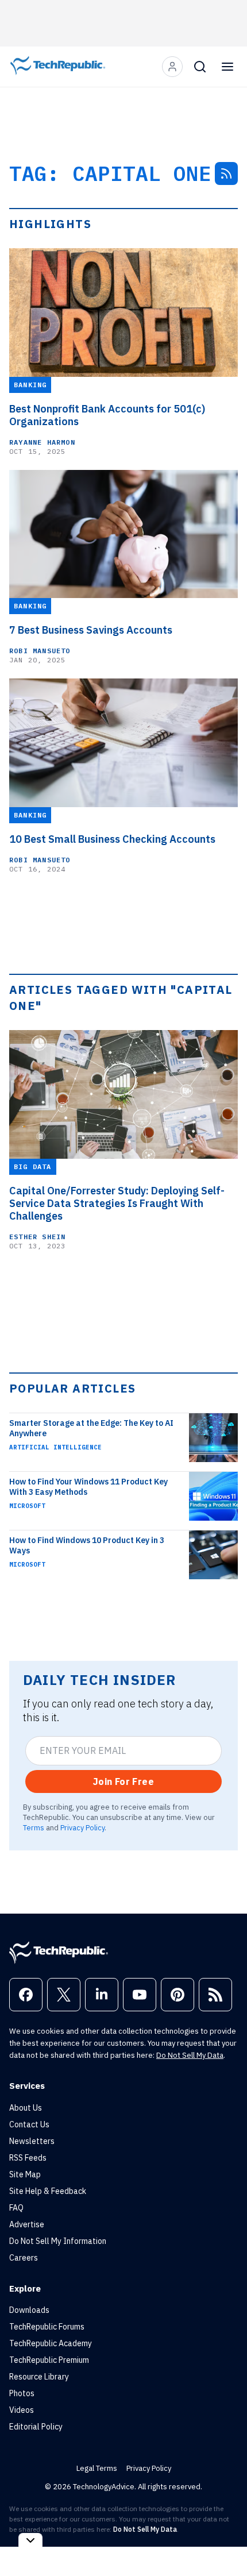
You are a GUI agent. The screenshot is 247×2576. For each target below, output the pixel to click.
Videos (22, 2410)
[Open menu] (227, 67)
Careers (24, 2258)
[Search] (200, 67)
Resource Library (39, 2377)
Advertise (27, 2224)
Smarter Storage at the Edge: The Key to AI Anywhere (91, 1428)
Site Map (25, 2174)
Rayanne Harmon (42, 442)
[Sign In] (172, 67)
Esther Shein (37, 1237)
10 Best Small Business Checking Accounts (112, 839)
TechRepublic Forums (47, 2327)
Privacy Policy (82, 1827)
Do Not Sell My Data (190, 2055)
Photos (22, 2393)
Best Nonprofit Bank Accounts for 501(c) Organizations (107, 415)
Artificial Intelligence (55, 1447)
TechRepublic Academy (51, 2343)
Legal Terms (97, 2468)
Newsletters (32, 2141)
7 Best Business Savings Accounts (91, 630)
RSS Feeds (28, 2158)
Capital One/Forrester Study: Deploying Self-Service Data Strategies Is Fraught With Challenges (117, 1204)
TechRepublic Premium (49, 2360)
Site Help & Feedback (48, 2191)
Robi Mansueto (40, 651)
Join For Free (123, 1781)
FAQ (16, 2208)
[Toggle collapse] (30, 2540)
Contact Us (29, 2124)
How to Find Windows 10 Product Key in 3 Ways (87, 1545)
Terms (34, 1827)
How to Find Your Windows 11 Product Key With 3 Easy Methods (88, 1487)
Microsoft (27, 1506)
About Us (26, 2108)
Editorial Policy (36, 2427)
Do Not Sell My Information (58, 2241)
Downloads (29, 2310)
